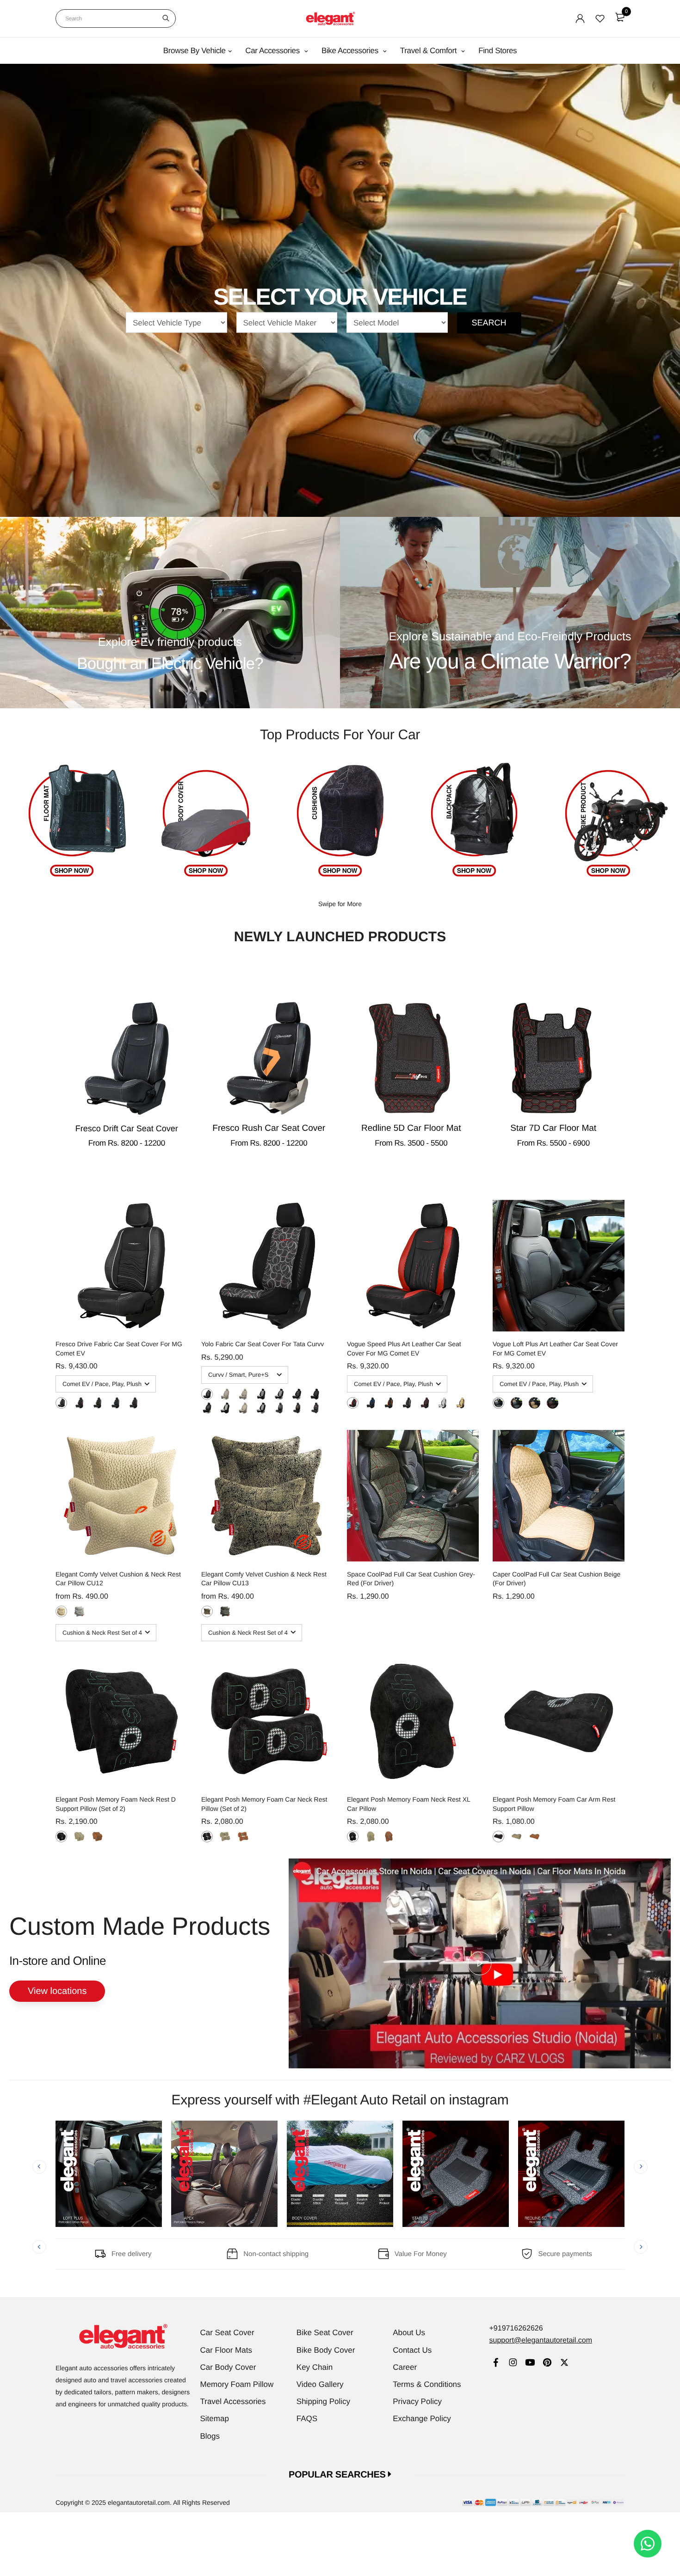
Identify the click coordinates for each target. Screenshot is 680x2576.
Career (405, 2367)
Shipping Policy (323, 2401)
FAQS (307, 2419)
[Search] (166, 18)
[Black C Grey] (61, 1403)
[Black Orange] (133, 1403)
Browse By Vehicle (195, 51)
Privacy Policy (417, 2401)
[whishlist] (600, 18)
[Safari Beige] (207, 1611)
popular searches (338, 2475)
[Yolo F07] (243, 1408)
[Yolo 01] (279, 1408)
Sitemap (215, 2419)
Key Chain (315, 2367)
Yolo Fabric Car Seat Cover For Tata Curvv (263, 1344)
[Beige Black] (461, 1403)
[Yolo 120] (207, 1394)
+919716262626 (516, 2328)
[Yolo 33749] (315, 1394)
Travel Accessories (233, 2401)
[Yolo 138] (297, 1394)
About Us (409, 2333)
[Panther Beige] (61, 1611)
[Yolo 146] (207, 1408)
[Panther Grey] (79, 1611)
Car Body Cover (228, 2367)
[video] (480, 1963)
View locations (57, 1991)
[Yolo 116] (225, 1394)
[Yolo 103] (261, 1394)
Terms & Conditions (427, 2384)
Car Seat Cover (227, 2333)
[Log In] (580, 18)
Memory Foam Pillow (237, 2384)
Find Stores (498, 51)
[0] (620, 17)
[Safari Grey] (225, 1611)
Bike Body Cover (326, 2350)
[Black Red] (79, 1403)
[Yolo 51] (225, 1408)
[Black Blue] (115, 1403)
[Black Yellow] (97, 1403)
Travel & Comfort (430, 51)
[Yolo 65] (279, 1394)
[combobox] (116, 18)
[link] (496, 2364)
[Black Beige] (516, 1403)
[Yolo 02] (297, 1408)
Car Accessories (273, 51)
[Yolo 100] (243, 1394)
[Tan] (97, 1837)
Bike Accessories (351, 51)
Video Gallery (320, 2384)
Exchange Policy (422, 2419)
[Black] (61, 1837)
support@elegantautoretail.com (541, 2340)
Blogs (210, 2436)
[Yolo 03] (315, 1408)
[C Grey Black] (442, 1403)
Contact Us (412, 2350)
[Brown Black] (425, 1403)
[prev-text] (39, 2167)
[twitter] (564, 2364)
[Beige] (79, 1837)
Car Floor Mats (226, 2350)
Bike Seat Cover (325, 2333)
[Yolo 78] (261, 1408)
